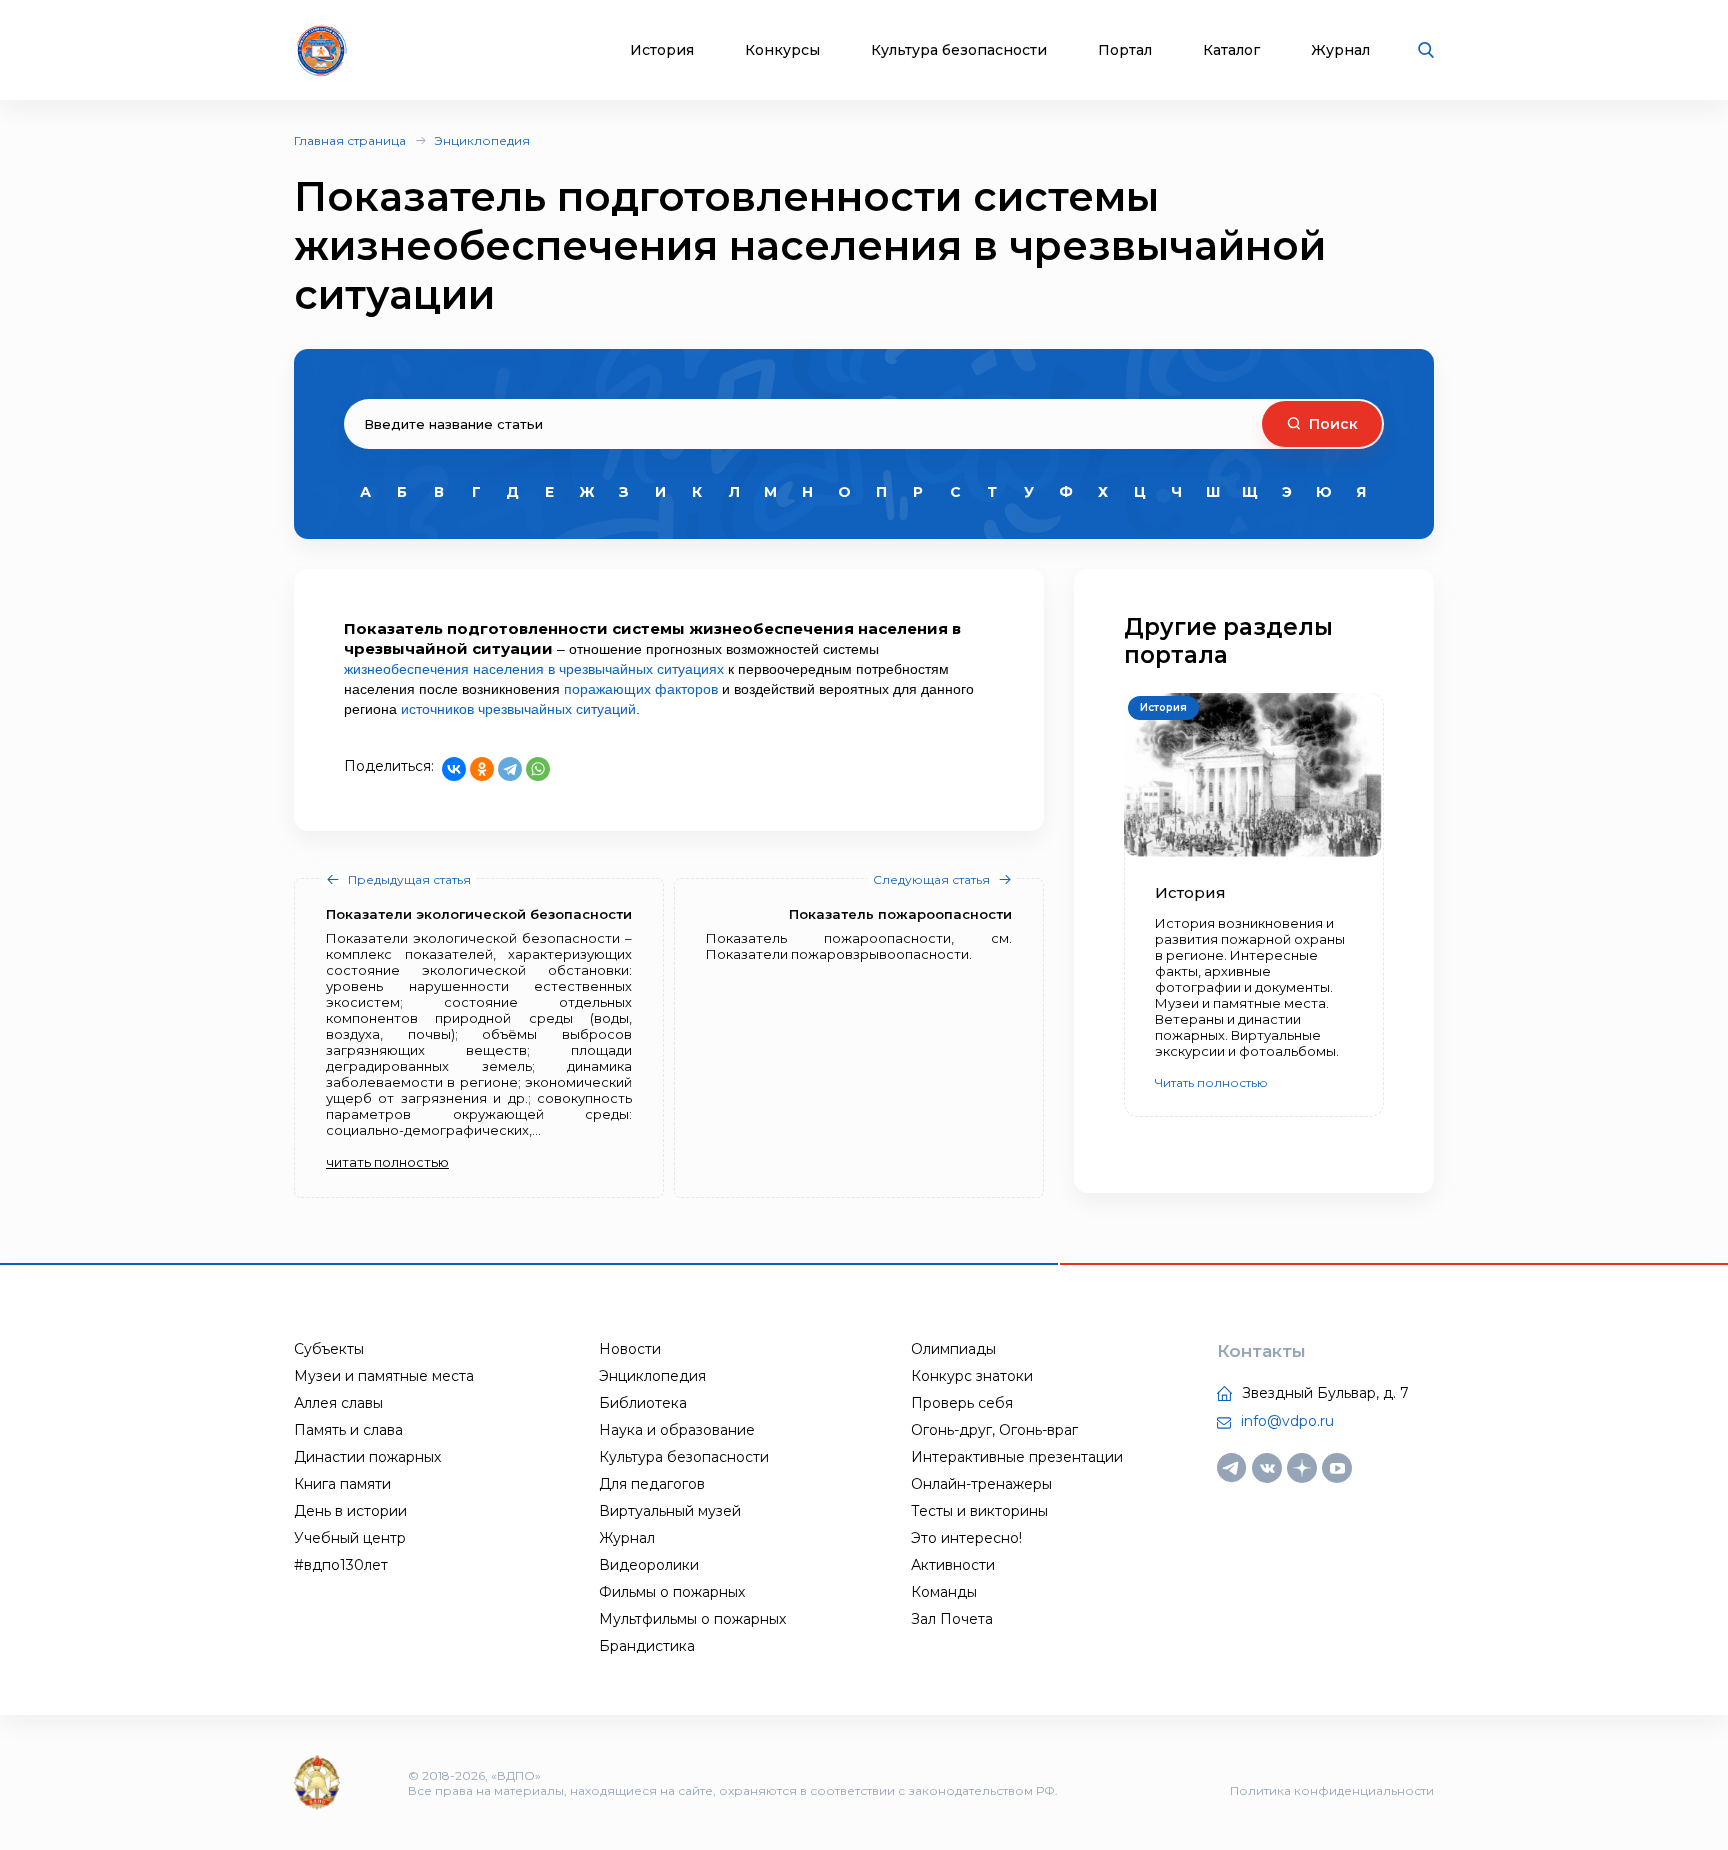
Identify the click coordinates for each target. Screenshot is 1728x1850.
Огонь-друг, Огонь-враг (994, 1430)
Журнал (1340, 50)
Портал (1125, 50)
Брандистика (647, 1646)
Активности (953, 1565)
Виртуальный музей (670, 1511)
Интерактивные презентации (1017, 1457)
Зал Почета (952, 1619)
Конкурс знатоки (972, 1376)
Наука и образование (677, 1430)
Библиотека (643, 1403)
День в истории (350, 1511)
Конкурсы (782, 50)
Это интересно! (966, 1538)
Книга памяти (342, 1484)
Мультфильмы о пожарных (692, 1619)
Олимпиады (953, 1349)
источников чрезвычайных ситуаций (518, 709)
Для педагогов (652, 1484)
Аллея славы (338, 1403)
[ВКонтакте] (454, 769)
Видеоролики (649, 1565)
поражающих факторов (641, 689)
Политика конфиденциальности (1332, 1790)
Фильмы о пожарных (672, 1592)
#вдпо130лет (341, 1565)
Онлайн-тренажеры (981, 1484)
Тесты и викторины (979, 1511)
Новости (630, 1349)
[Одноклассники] (482, 769)
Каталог (1231, 50)
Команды (944, 1592)
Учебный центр (350, 1538)
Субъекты (329, 1349)
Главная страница (350, 140)
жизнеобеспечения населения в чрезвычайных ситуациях (534, 669)
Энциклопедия (482, 140)
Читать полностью (1211, 1082)
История (662, 50)
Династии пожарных (367, 1457)
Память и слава (348, 1430)
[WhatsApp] (538, 769)
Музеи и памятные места (384, 1376)
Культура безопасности (959, 50)
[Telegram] (510, 769)
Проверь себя (962, 1403)
